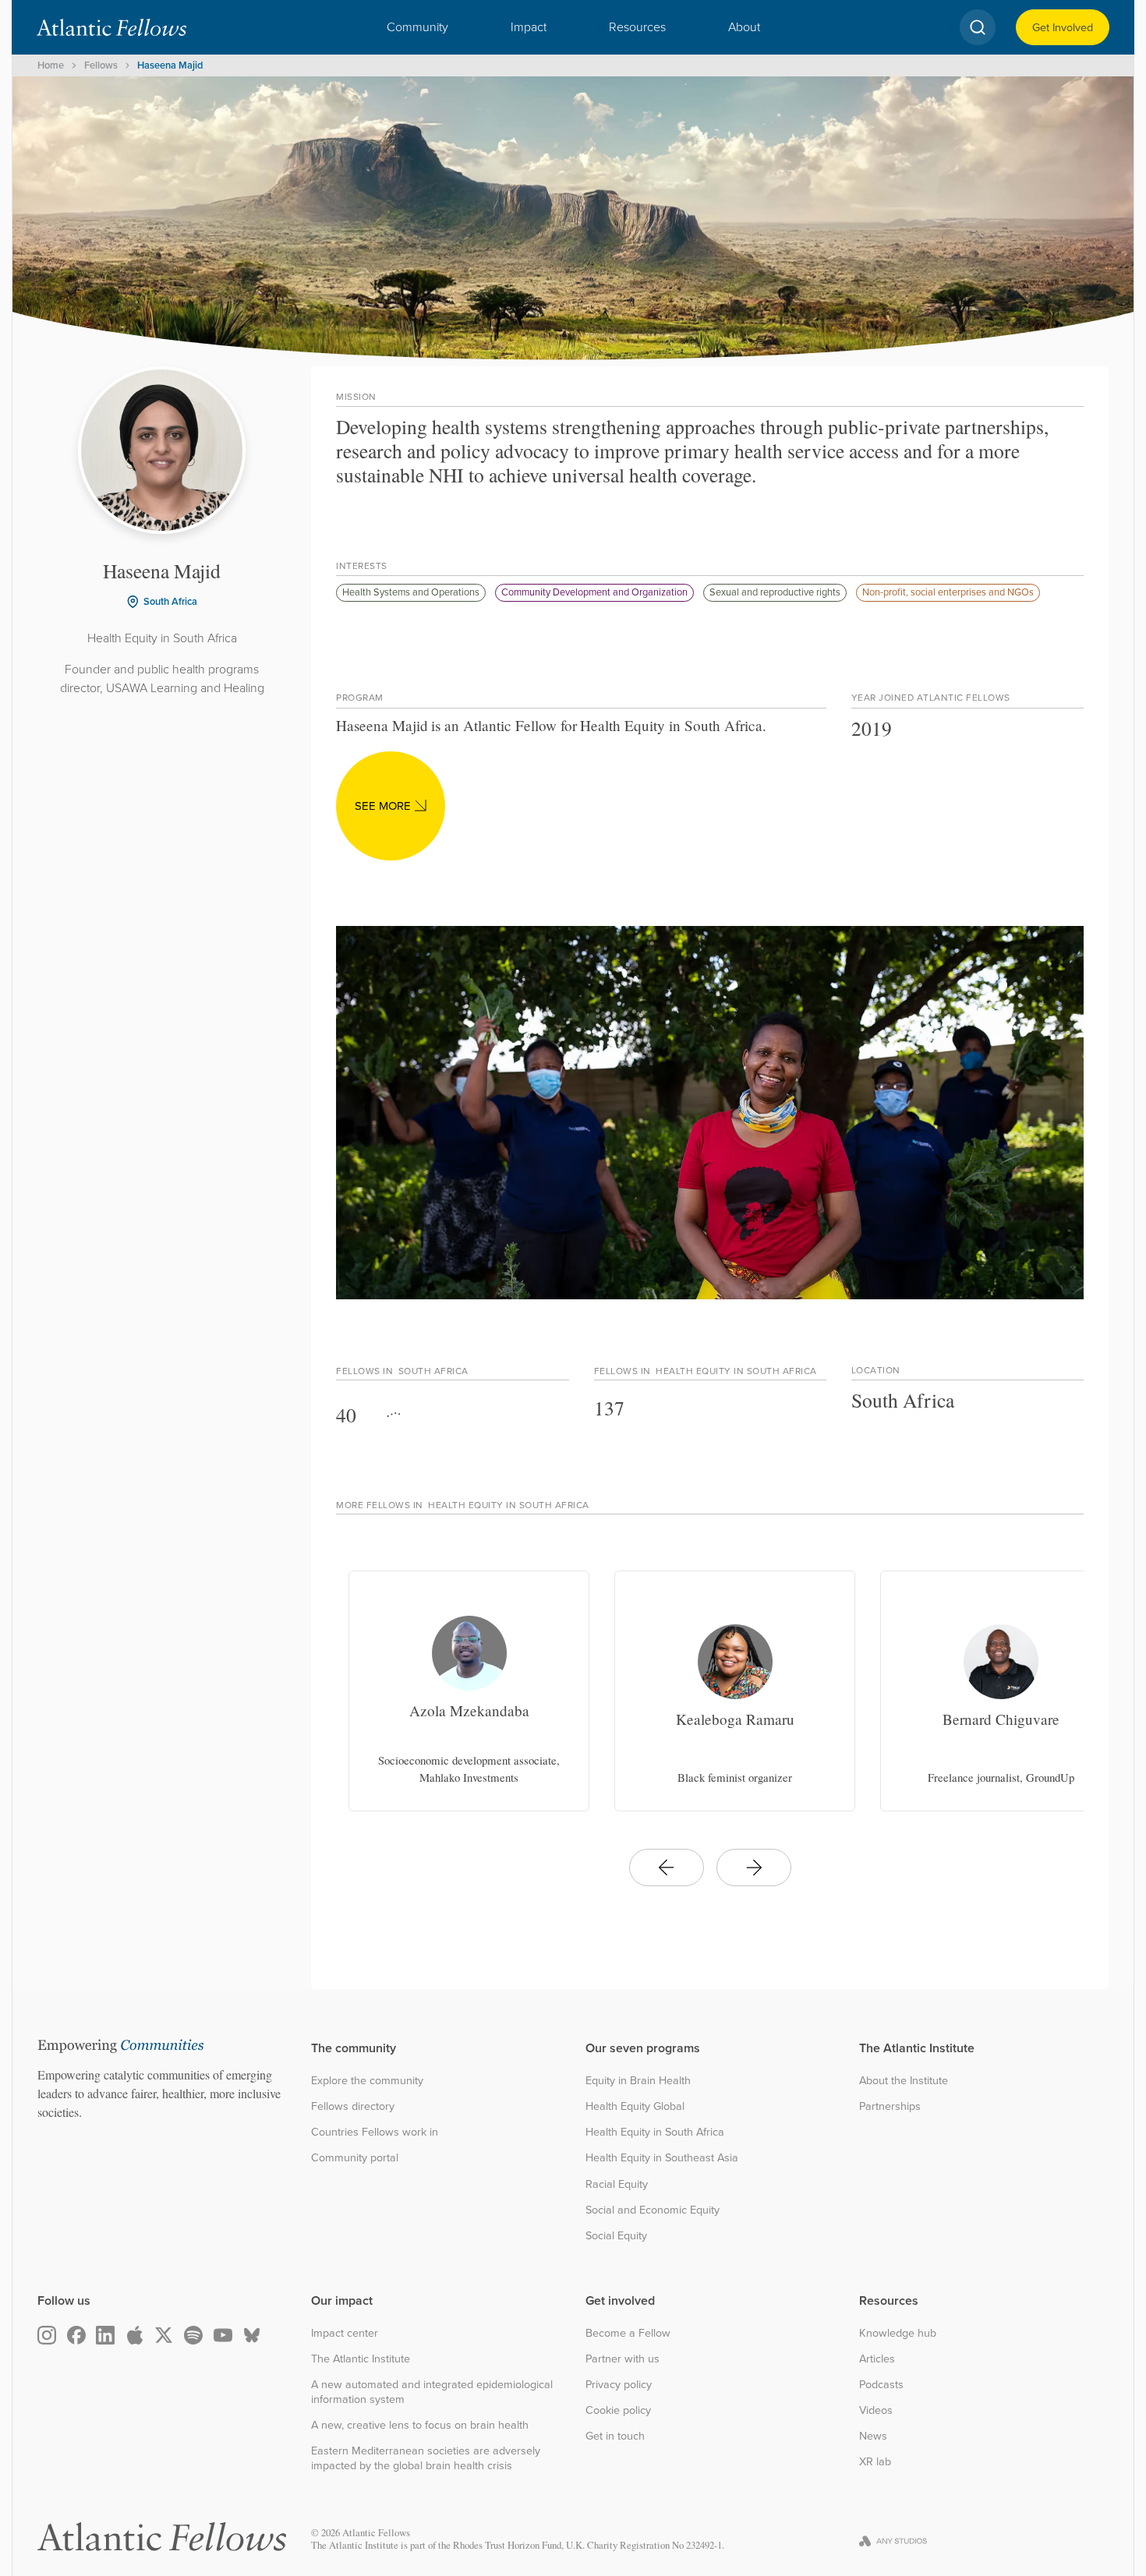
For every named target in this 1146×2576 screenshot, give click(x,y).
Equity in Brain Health (638, 2081)
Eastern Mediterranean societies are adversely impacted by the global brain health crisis (426, 2458)
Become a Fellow (628, 2333)
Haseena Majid (170, 65)
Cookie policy (618, 2410)
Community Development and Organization (594, 592)
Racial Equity (617, 2184)
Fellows (101, 65)
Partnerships (890, 2106)
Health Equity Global (635, 2106)
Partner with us (623, 2359)
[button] (417, 27)
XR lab (875, 2462)
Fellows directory (353, 2106)
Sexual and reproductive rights (775, 592)
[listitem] (469, 1691)
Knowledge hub (898, 2333)
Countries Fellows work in (375, 2132)
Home (51, 65)
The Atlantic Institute (361, 2359)
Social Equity (616, 2236)
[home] (111, 27)
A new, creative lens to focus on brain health (420, 2425)
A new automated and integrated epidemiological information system (432, 2392)
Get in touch (615, 2436)
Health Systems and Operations (411, 592)
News (873, 2436)
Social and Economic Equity (653, 2210)
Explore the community (367, 2081)
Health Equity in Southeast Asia (662, 2158)
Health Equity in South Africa (655, 2132)
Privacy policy (619, 2385)
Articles (877, 2359)
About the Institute (904, 2081)
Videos (876, 2410)
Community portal (355, 2158)
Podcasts (881, 2385)
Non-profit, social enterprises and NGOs (948, 592)
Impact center (345, 2333)
